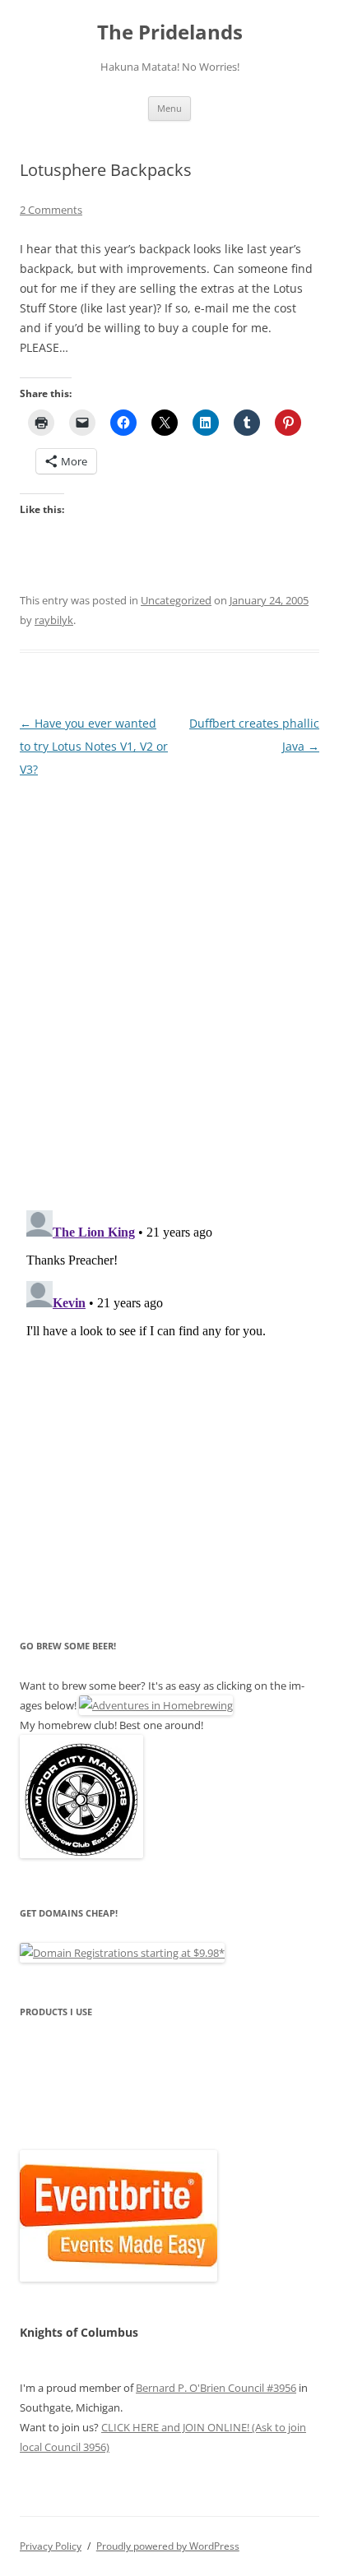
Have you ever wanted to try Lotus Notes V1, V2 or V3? (94, 746)
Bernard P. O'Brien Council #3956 (216, 2388)
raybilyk (54, 620)
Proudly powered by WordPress (168, 2546)
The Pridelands (170, 32)
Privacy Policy (51, 2546)
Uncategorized (176, 600)
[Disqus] (169, 987)
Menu (169, 108)
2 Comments (51, 210)
